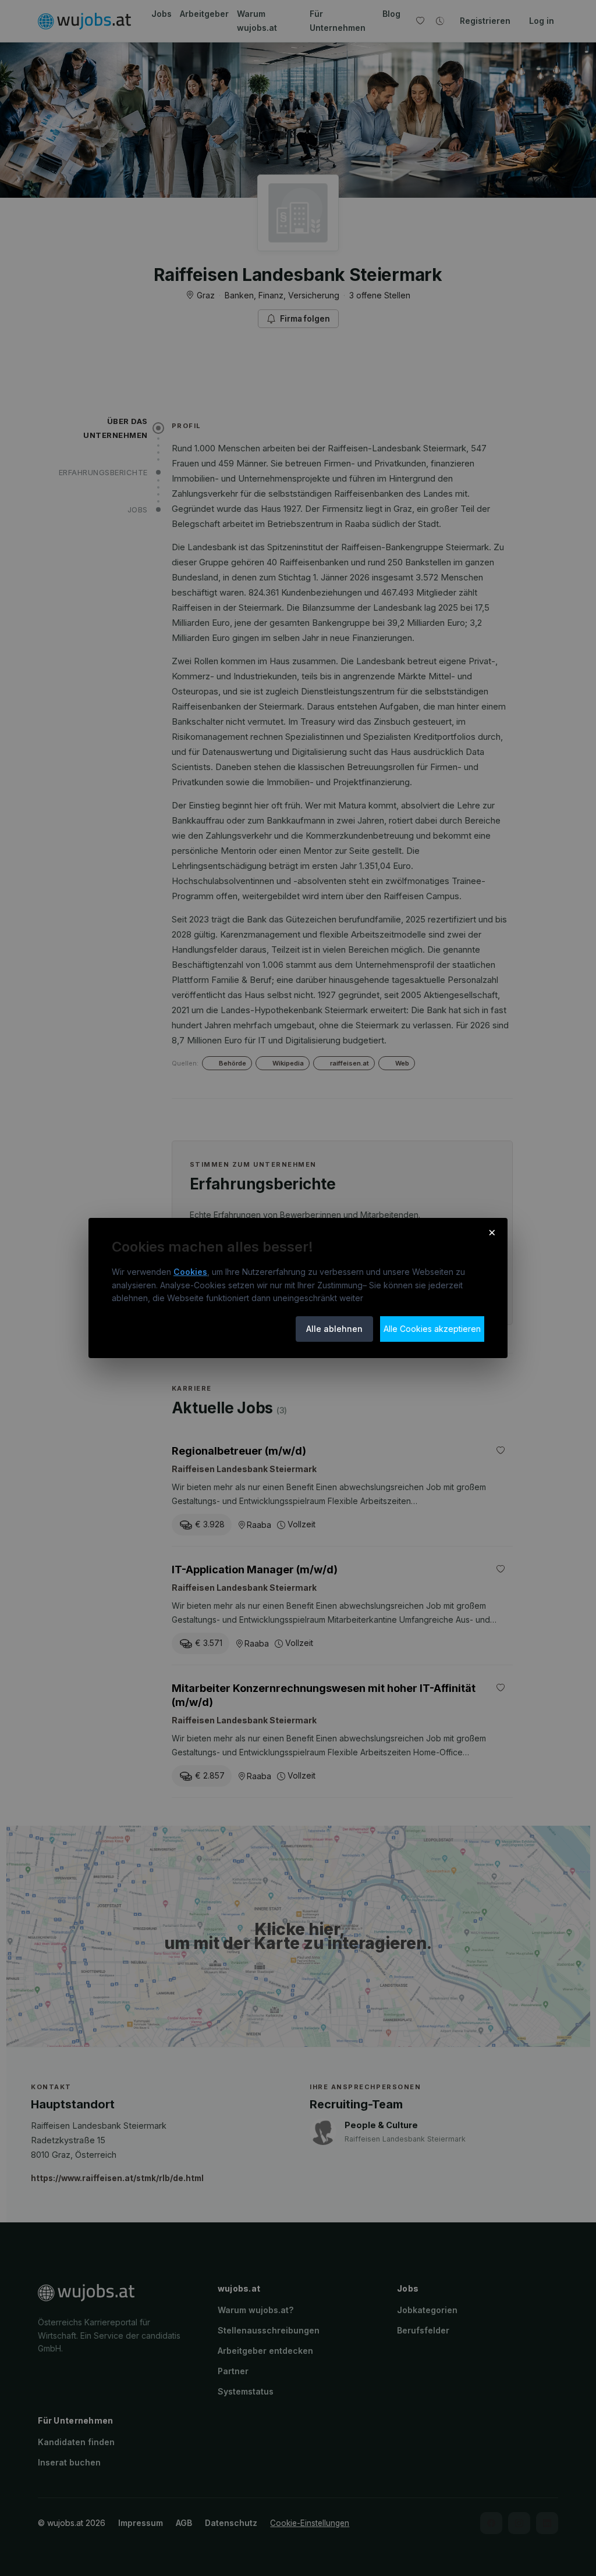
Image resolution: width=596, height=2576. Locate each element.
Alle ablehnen (334, 1329)
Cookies (190, 1272)
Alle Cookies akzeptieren (432, 1329)
